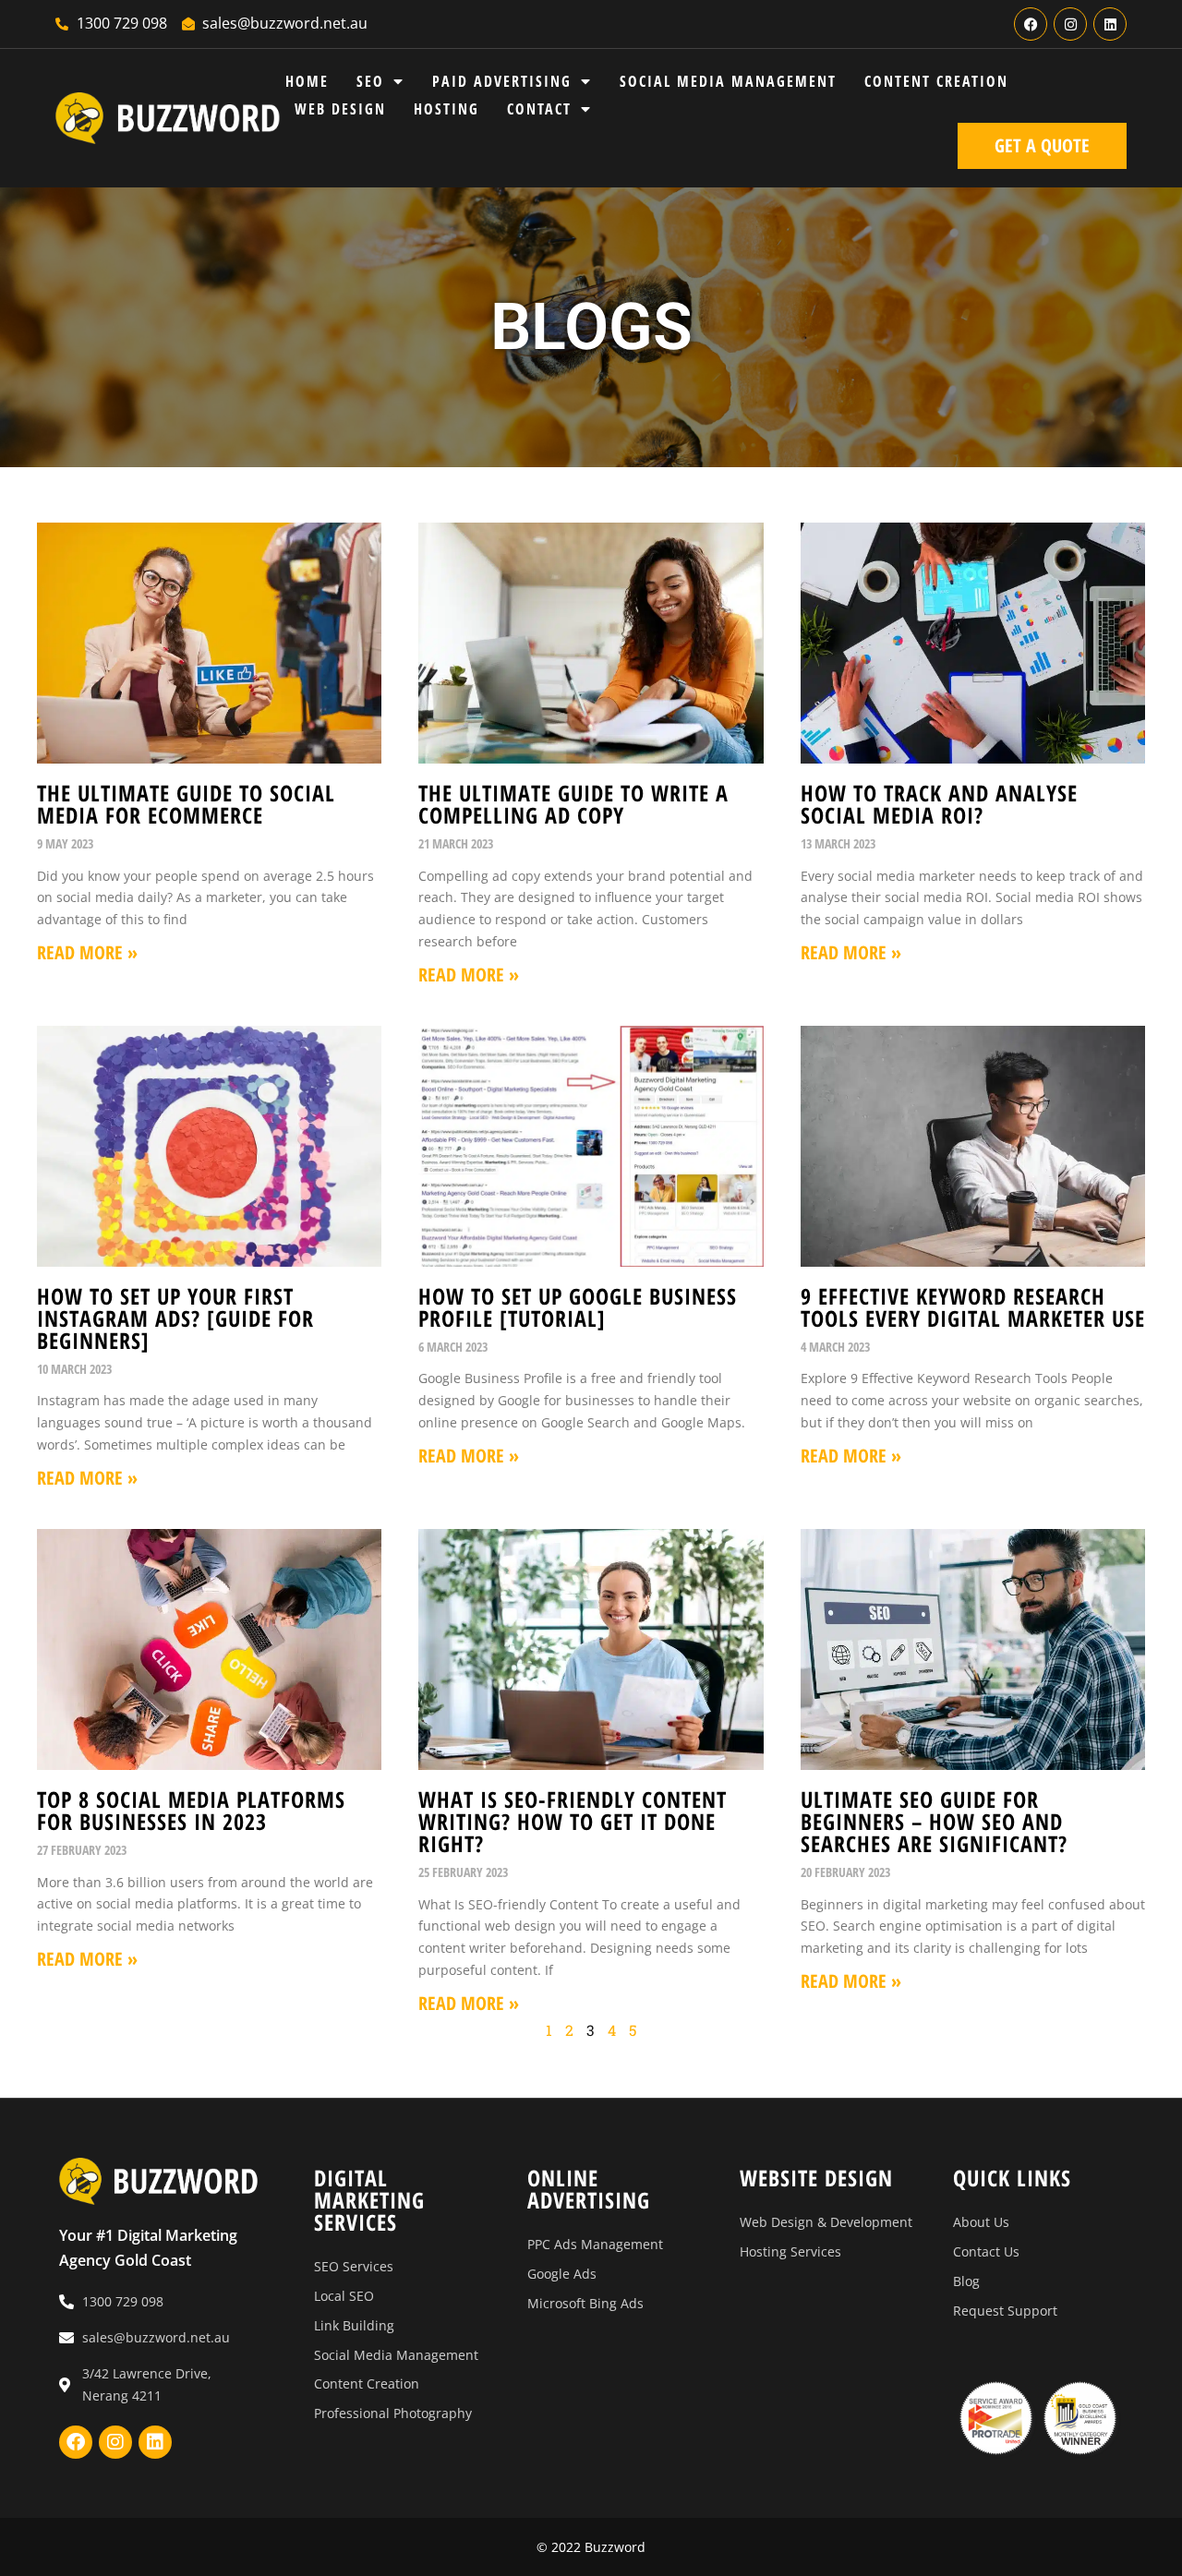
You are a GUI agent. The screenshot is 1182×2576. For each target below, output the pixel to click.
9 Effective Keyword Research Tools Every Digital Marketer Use (973, 1307)
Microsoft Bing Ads (585, 2303)
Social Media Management (728, 81)
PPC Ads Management (595, 2244)
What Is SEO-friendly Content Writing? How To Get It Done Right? (573, 1821)
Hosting (446, 109)
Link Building (354, 2325)
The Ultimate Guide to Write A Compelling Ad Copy (573, 804)
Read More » (87, 952)
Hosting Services (790, 2251)
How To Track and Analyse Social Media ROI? (939, 804)
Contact (539, 109)
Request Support (1005, 2311)
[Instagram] (1070, 24)
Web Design (340, 109)
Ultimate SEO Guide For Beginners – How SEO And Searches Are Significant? (934, 1821)
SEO (370, 81)
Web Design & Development (826, 2222)
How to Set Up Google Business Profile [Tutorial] (578, 1307)
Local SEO (344, 2296)
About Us (981, 2222)
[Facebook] (1031, 24)
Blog (966, 2281)
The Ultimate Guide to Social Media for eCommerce (186, 804)
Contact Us (986, 2251)
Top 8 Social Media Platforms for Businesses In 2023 (191, 1810)
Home (307, 81)
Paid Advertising (502, 81)
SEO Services (354, 2266)
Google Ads (562, 2274)
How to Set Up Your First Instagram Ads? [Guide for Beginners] (175, 1318)
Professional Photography (393, 2413)
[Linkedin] (1110, 24)
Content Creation (936, 81)
